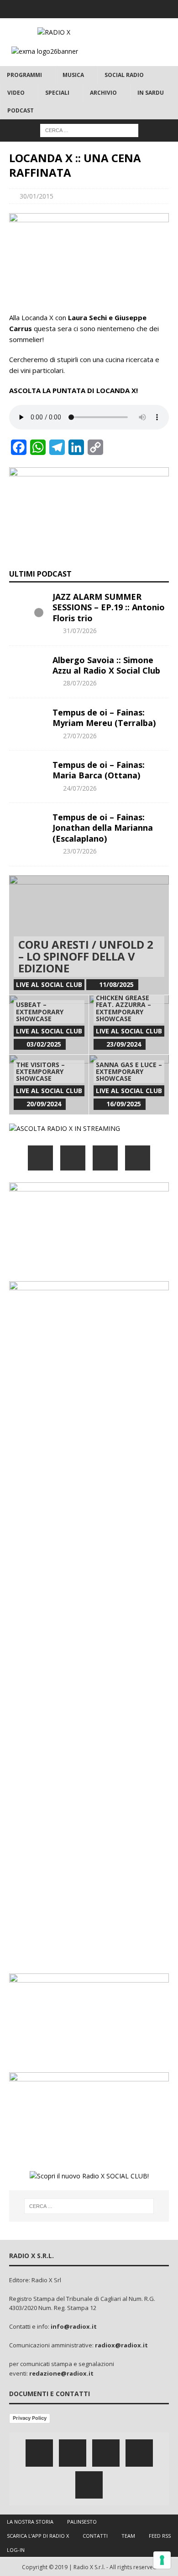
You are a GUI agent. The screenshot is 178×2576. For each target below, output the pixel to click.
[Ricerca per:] (89, 130)
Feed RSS (160, 2536)
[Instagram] (89, 9)
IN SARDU (151, 93)
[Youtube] (107, 9)
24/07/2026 (80, 788)
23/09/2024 (124, 1044)
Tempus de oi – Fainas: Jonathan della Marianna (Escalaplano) (103, 828)
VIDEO (16, 93)
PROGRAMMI (24, 75)
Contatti (95, 2536)
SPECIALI (57, 93)
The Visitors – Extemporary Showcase (40, 1072)
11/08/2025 (116, 984)
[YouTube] (138, 1158)
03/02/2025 (44, 1044)
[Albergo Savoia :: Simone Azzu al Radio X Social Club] (27, 669)
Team (128, 2536)
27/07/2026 (80, 736)
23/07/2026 (80, 851)
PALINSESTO (82, 2522)
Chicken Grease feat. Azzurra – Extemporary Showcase (123, 1008)
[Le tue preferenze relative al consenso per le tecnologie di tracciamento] (162, 2560)
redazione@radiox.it (61, 2373)
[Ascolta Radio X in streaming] (65, 1128)
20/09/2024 (44, 1104)
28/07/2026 (80, 683)
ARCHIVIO (103, 93)
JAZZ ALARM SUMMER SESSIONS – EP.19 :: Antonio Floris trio (109, 607)
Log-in (16, 2550)
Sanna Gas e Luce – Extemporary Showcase (129, 1072)
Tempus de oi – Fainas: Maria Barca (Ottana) (99, 770)
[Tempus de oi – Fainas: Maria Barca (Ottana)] (27, 773)
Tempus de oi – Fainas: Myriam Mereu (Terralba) (104, 718)
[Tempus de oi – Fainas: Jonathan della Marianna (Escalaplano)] (27, 826)
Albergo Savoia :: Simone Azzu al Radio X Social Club (106, 665)
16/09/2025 (124, 1104)
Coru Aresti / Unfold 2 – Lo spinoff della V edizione (86, 956)
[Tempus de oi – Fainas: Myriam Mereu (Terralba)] (27, 721)
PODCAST (21, 110)
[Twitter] (71, 9)
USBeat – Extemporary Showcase (40, 1012)
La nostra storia (30, 2522)
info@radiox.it (74, 2326)
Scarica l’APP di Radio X (38, 2536)
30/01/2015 (37, 196)
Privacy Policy (30, 2418)
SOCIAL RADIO (124, 75)
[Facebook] (54, 9)
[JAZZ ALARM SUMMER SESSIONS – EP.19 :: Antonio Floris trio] (27, 605)
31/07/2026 (80, 631)
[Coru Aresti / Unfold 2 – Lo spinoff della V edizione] (89, 935)
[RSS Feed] (125, 9)
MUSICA (73, 75)
